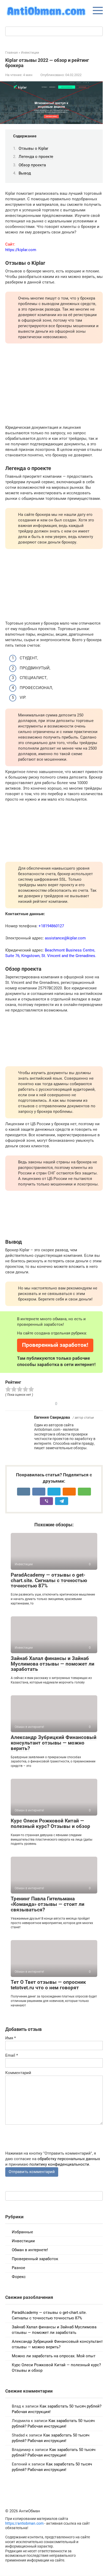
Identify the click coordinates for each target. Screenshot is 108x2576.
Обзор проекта (32, 165)
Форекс (19, 2277)
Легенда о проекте (36, 157)
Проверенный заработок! (55, 1345)
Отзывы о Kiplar (33, 148)
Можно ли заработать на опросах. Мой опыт (54, 2356)
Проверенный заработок (35, 2259)
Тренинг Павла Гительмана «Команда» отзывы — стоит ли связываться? (48, 1904)
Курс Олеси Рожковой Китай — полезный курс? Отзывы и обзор (50, 1823)
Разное (18, 2268)
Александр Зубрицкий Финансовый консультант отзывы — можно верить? (54, 1743)
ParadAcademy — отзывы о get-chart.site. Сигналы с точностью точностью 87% (49, 1580)
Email (12, 2055)
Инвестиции (23, 2241)
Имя (10, 2038)
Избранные (22, 2232)
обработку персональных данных (69, 2159)
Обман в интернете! (30, 2250)
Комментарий (18, 2073)
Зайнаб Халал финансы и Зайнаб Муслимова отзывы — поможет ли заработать (53, 1664)
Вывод (25, 173)
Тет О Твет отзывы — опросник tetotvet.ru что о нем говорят (48, 1985)
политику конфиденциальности (59, 2164)
